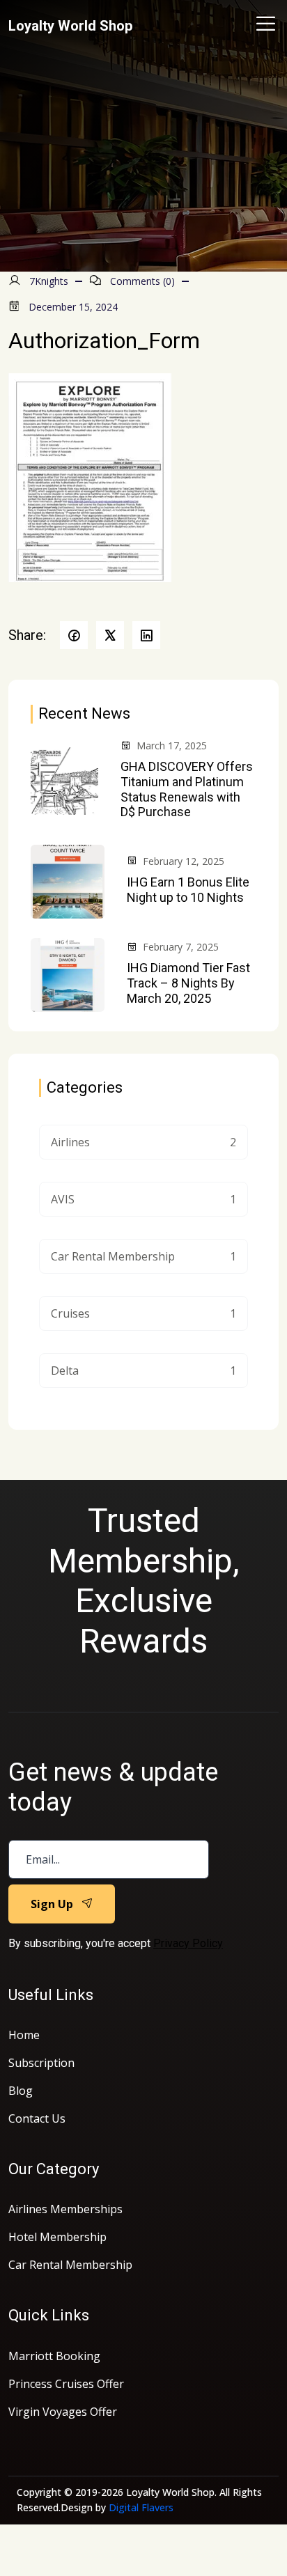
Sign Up (52, 1904)
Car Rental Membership (143, 1256)
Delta (143, 1371)
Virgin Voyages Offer (63, 2412)
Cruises (143, 1313)
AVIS (143, 1199)
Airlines (143, 1142)
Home (24, 2035)
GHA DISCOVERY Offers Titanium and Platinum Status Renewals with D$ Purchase (187, 789)
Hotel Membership (57, 2237)
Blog (21, 2091)
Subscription (41, 2063)
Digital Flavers (141, 2507)
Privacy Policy (188, 1943)
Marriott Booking (54, 2356)
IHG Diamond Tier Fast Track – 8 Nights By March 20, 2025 (188, 983)
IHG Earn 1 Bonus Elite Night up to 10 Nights (188, 890)
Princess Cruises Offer (66, 2384)
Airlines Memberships (65, 2209)
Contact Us (37, 2118)
